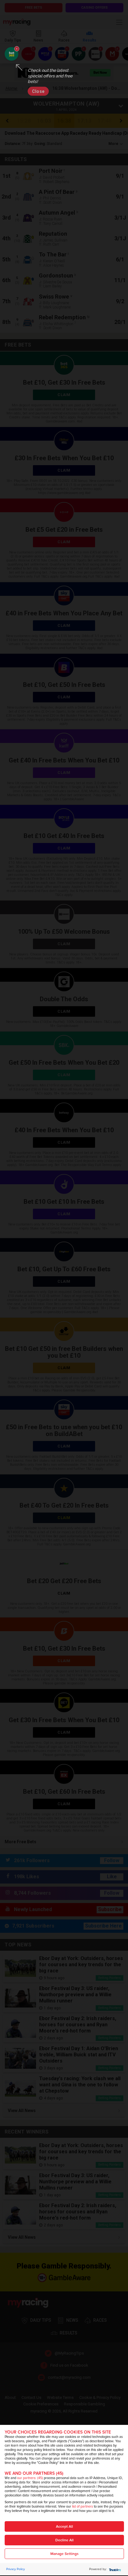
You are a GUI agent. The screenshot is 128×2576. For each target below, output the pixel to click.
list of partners (82, 2506)
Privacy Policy (16, 2569)
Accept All (64, 2527)
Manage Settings (64, 2554)
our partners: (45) (30, 2478)
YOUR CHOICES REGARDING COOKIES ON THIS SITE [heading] (58, 2432)
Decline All (64, 2540)
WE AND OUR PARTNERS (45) (34, 2473)
